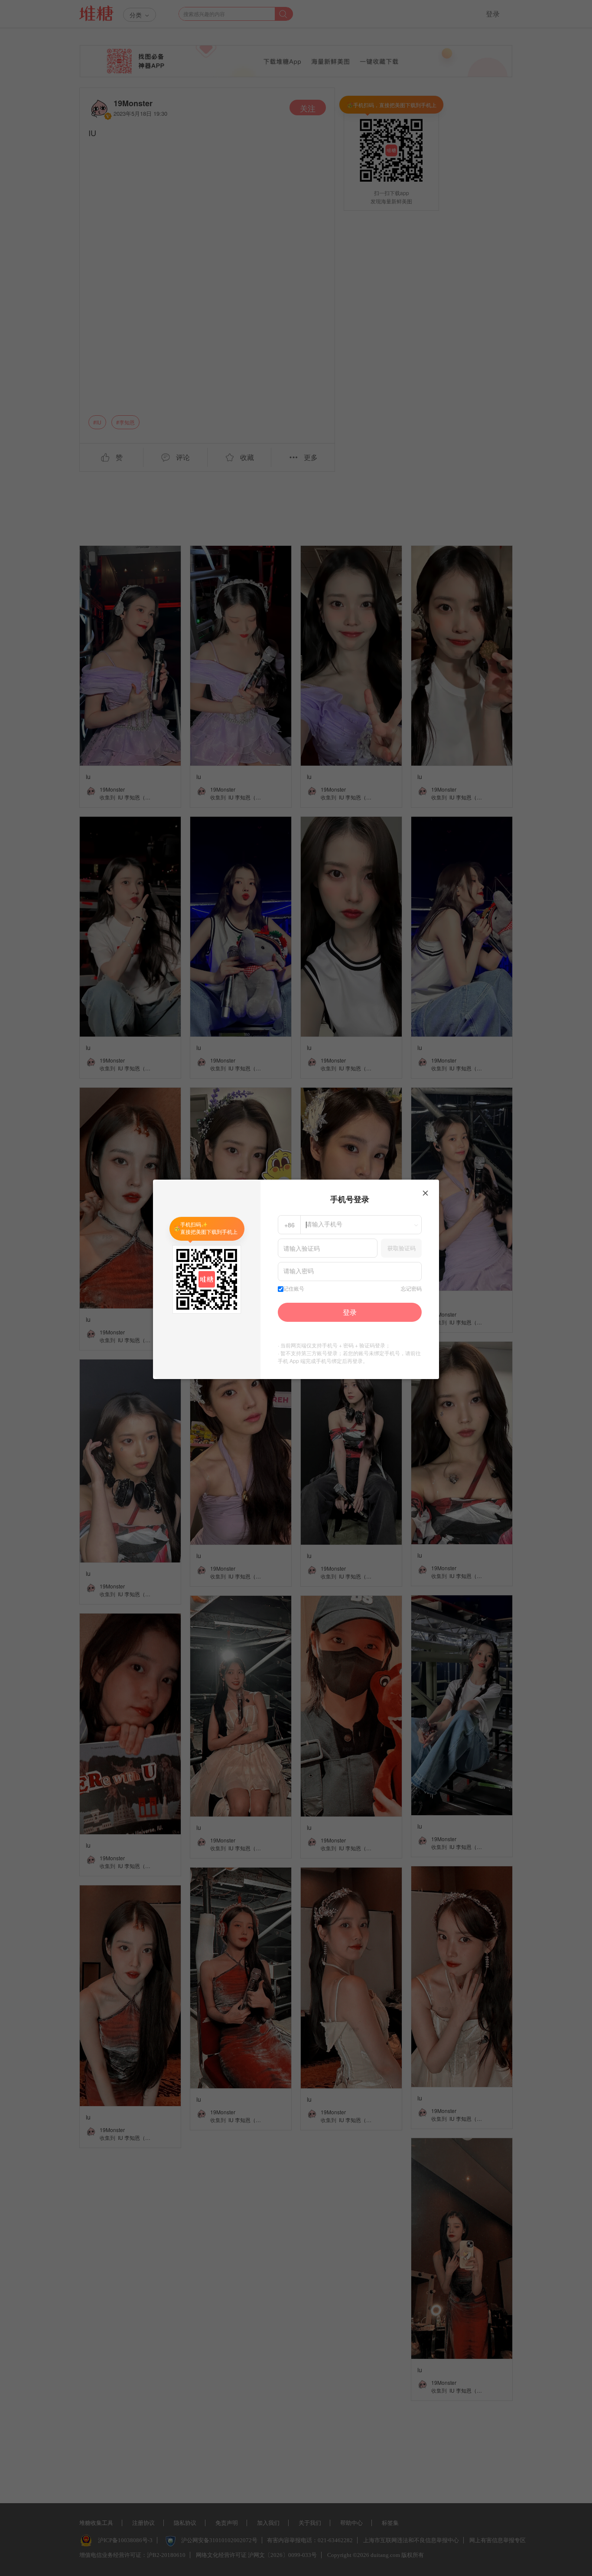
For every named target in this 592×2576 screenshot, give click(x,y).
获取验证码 (402, 1248)
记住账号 (294, 1289)
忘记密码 (411, 1289)
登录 (350, 1312)
